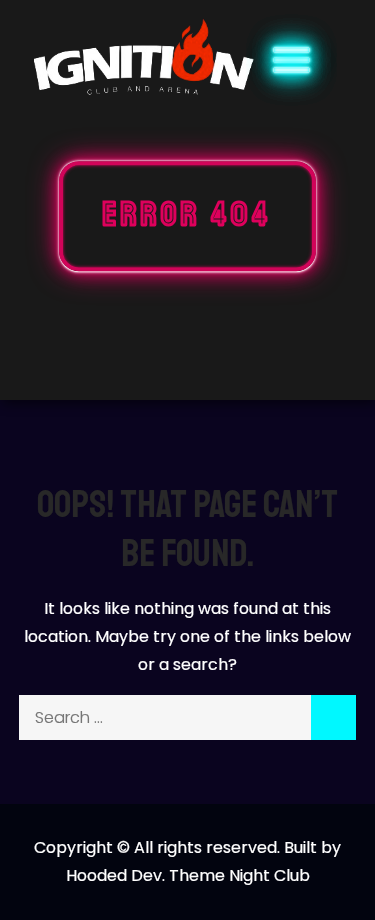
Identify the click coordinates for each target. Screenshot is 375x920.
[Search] (333, 717)
